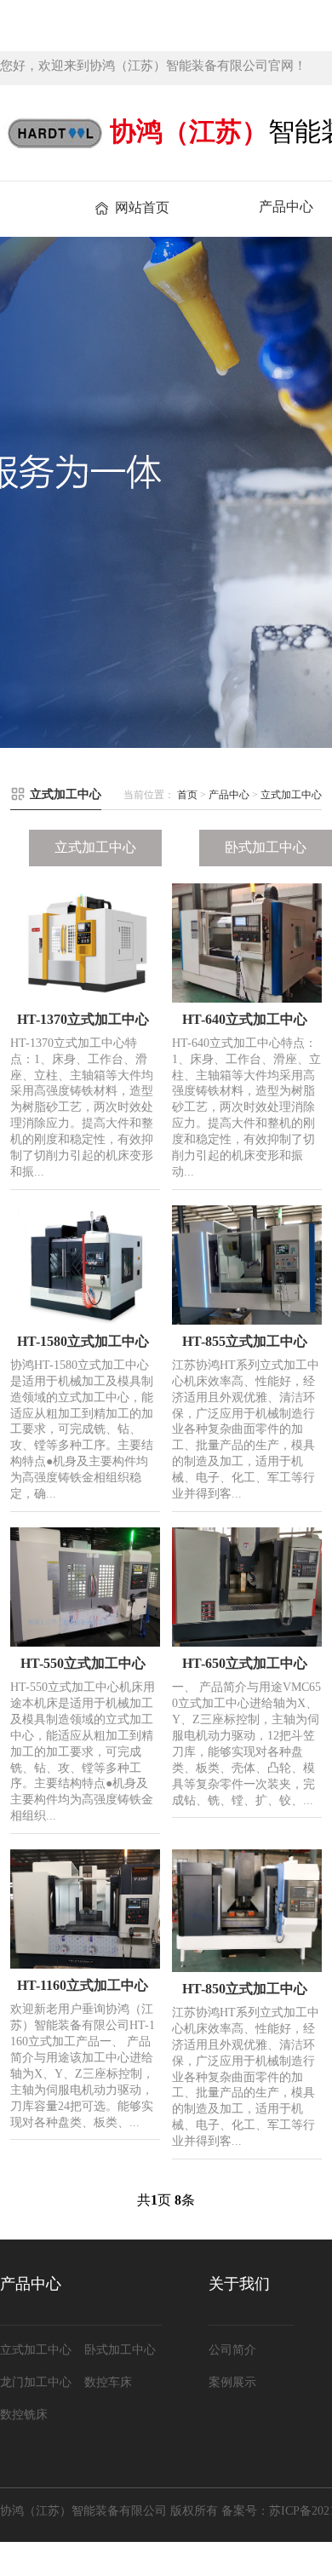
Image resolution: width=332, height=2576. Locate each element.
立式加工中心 (291, 795)
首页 (187, 795)
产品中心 (229, 795)
